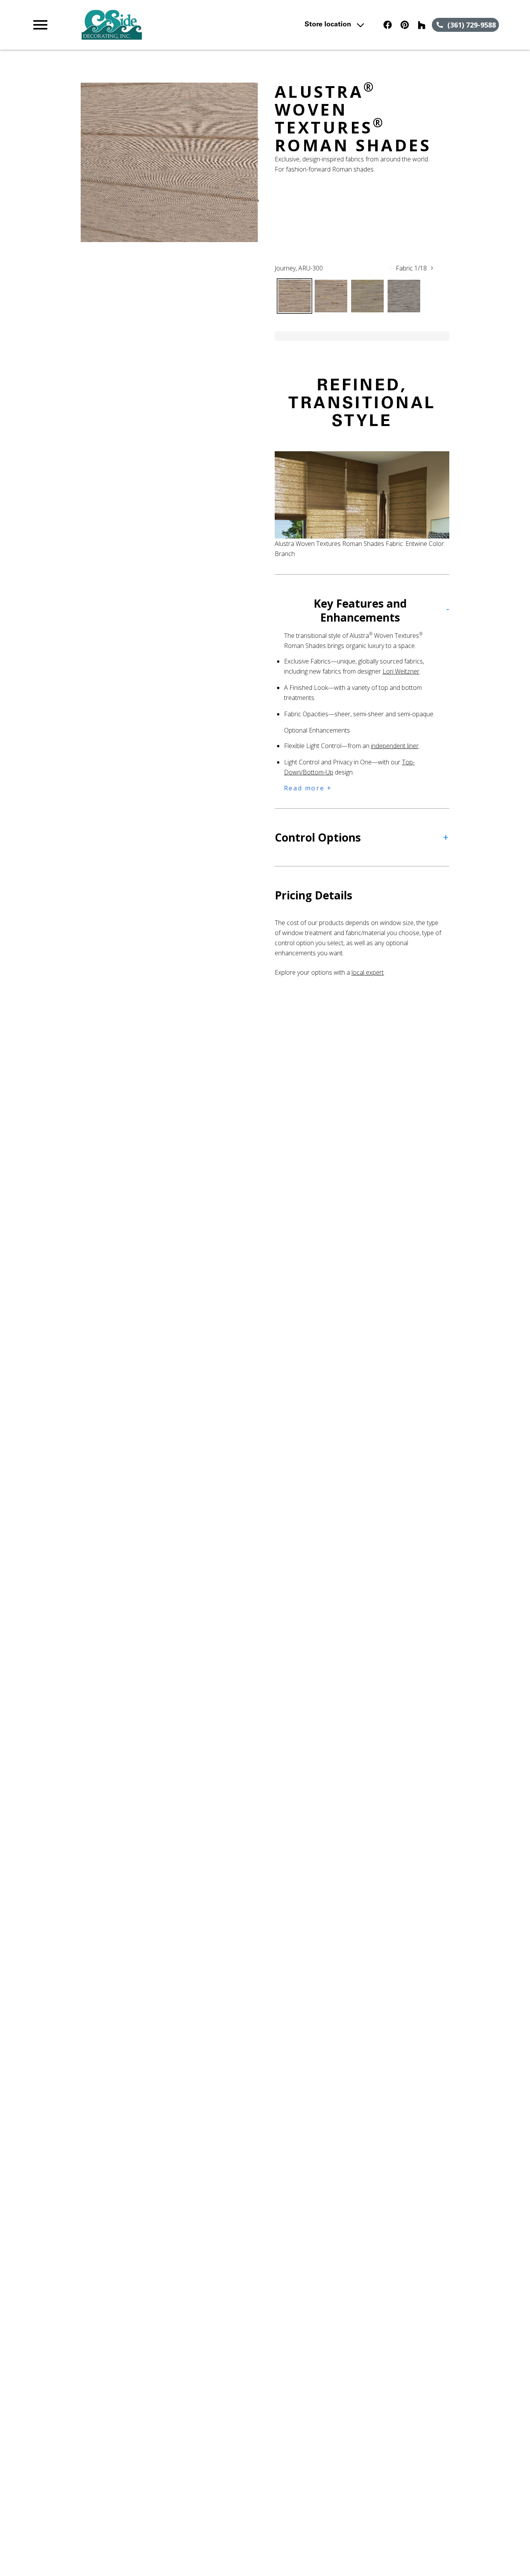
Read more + (308, 788)
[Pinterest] (405, 25)
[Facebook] (388, 25)
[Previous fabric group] (391, 268)
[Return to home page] (173, 25)
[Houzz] (422, 25)
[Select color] (294, 296)
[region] (170, 162)
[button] (40, 25)
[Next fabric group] (432, 268)
